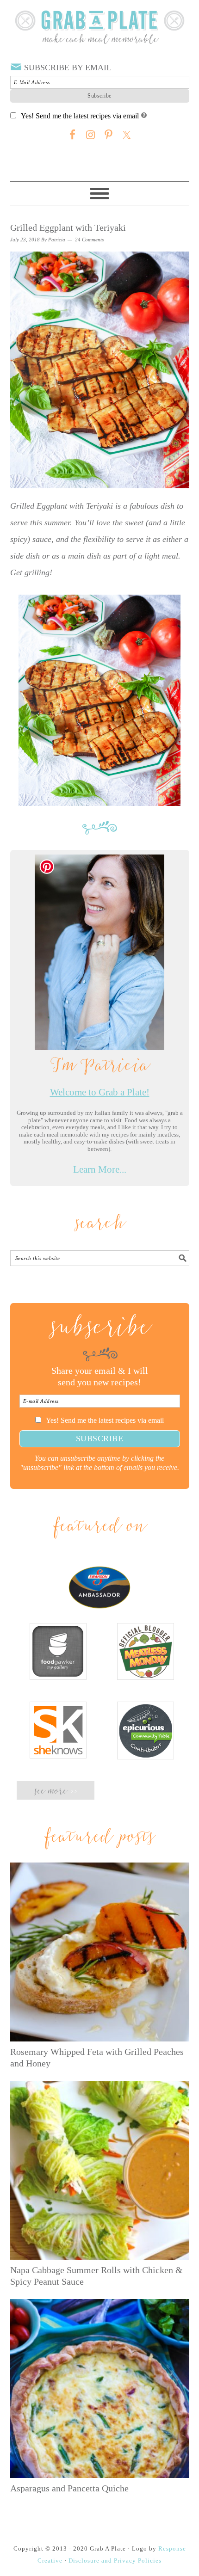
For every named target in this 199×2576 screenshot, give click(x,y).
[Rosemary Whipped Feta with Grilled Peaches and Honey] (100, 1952)
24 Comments (89, 240)
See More (56, 1792)
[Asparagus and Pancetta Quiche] (100, 2388)
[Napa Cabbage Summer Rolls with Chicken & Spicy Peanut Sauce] (100, 2170)
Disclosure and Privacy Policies (115, 2561)
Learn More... (100, 1169)
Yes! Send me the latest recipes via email (80, 116)
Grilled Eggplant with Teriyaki (68, 227)
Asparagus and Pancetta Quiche (69, 2488)
